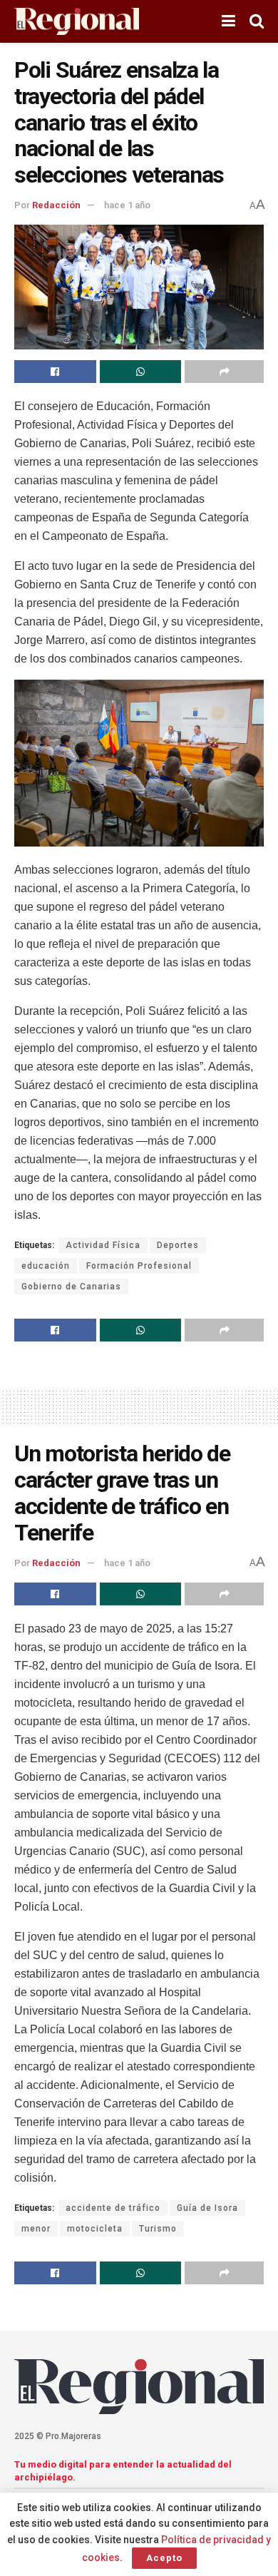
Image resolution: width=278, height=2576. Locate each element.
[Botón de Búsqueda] (257, 21)
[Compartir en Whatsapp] (141, 372)
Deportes (178, 1245)
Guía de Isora (207, 2208)
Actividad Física (103, 1245)
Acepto (164, 2558)
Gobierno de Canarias (71, 1287)
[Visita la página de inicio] (77, 22)
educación (46, 1266)
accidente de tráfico (113, 2208)
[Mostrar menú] (228, 21)
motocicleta (95, 2229)
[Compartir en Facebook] (55, 372)
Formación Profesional (139, 1266)
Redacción (56, 205)
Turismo (158, 2229)
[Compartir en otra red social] (224, 372)
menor (36, 2229)
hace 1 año (127, 205)
